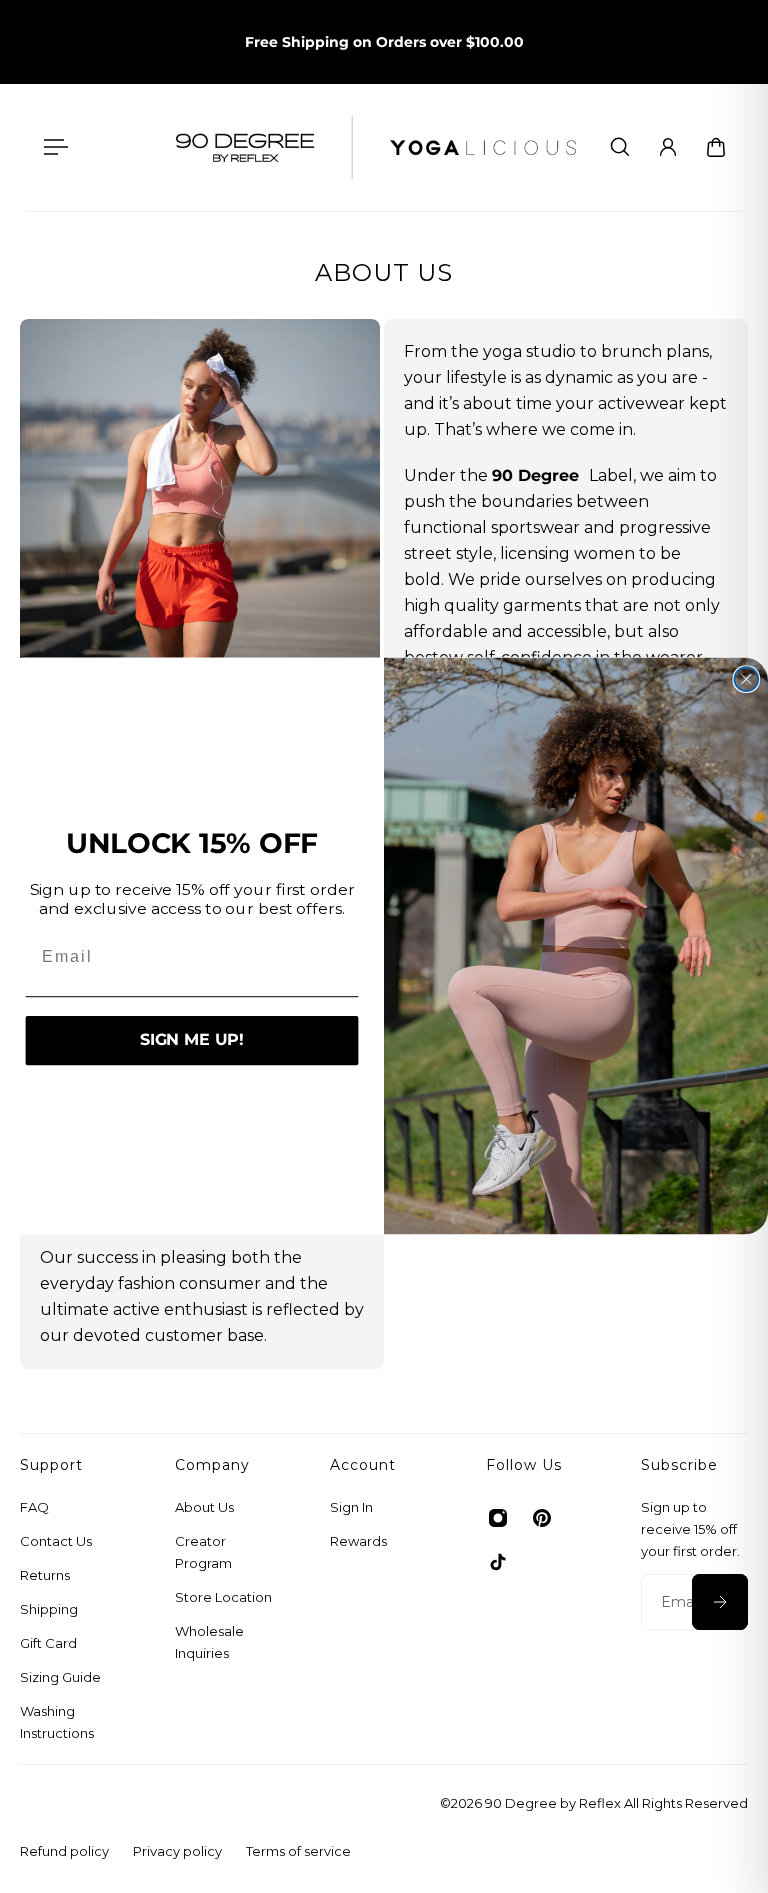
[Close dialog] (747, 680)
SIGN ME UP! (192, 1041)
